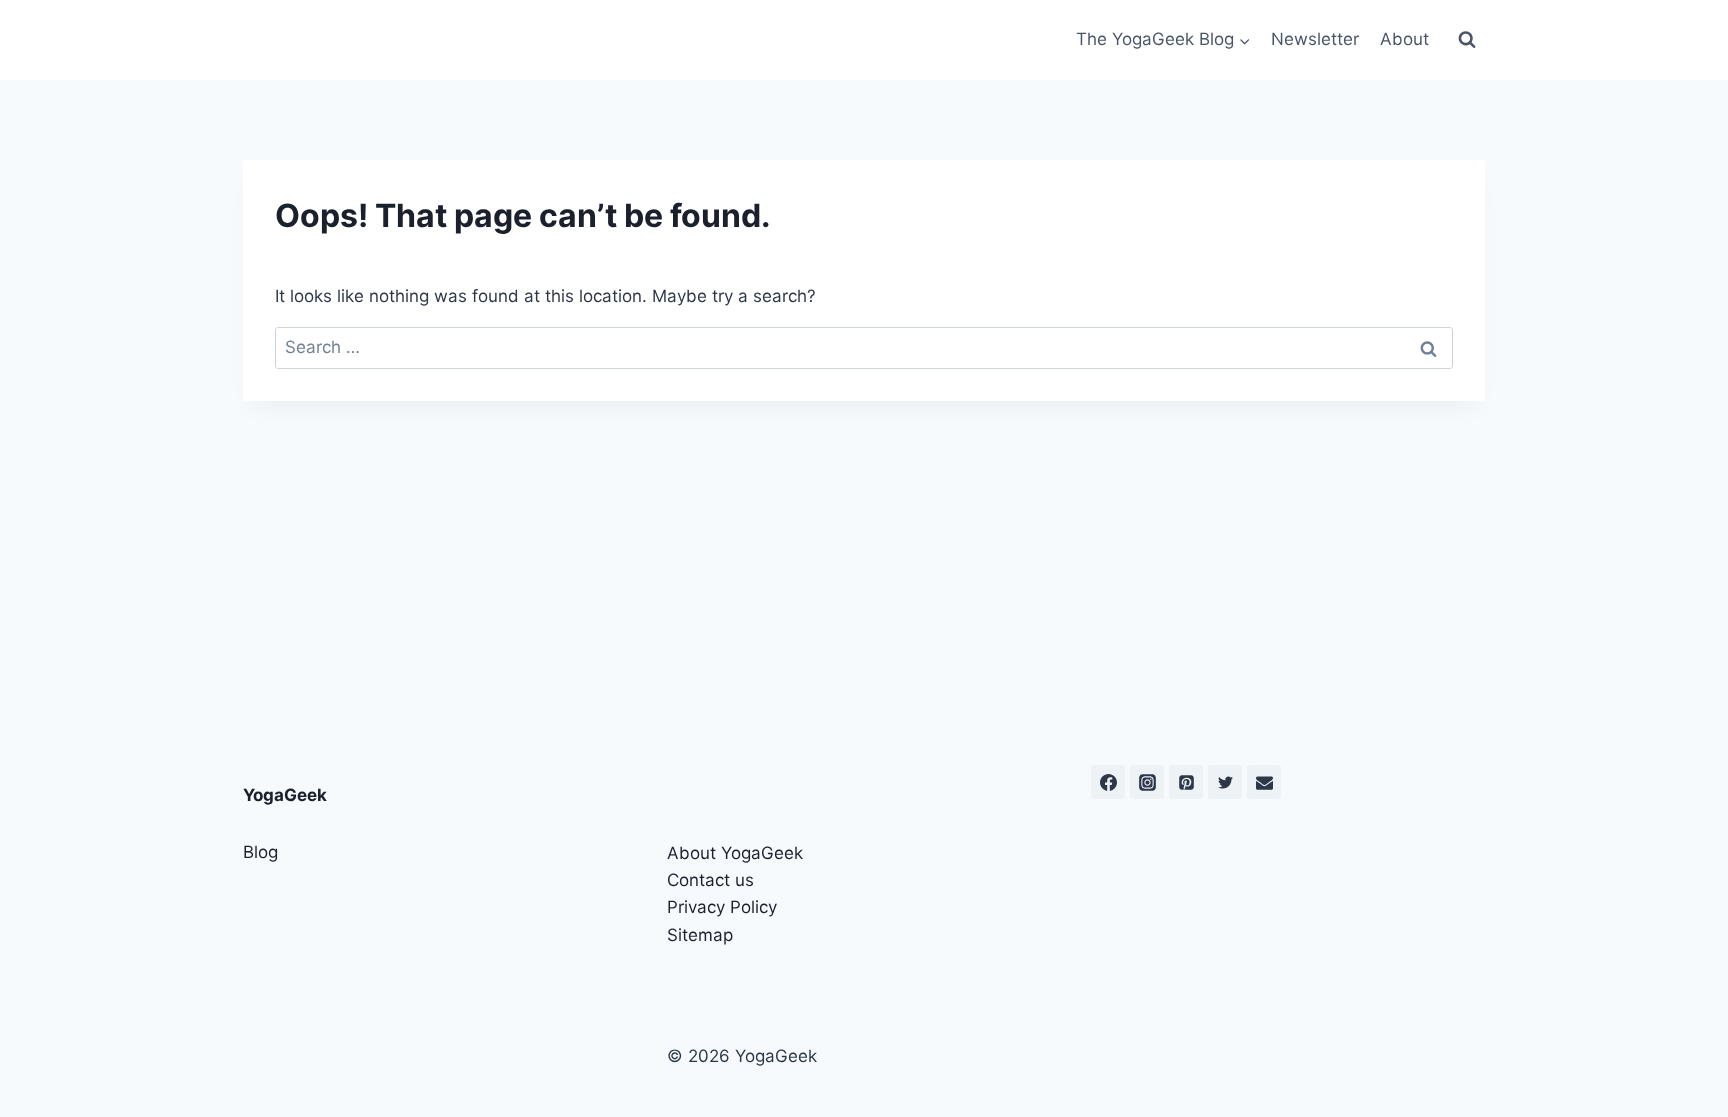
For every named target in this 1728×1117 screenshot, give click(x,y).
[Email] (1264, 782)
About (1404, 39)
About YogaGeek (735, 853)
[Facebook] (1108, 782)
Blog (260, 852)
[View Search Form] (1467, 40)
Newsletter (1315, 39)
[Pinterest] (1186, 782)
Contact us (710, 880)
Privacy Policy (722, 907)
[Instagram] (1147, 782)
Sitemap (700, 935)
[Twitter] (1225, 782)
